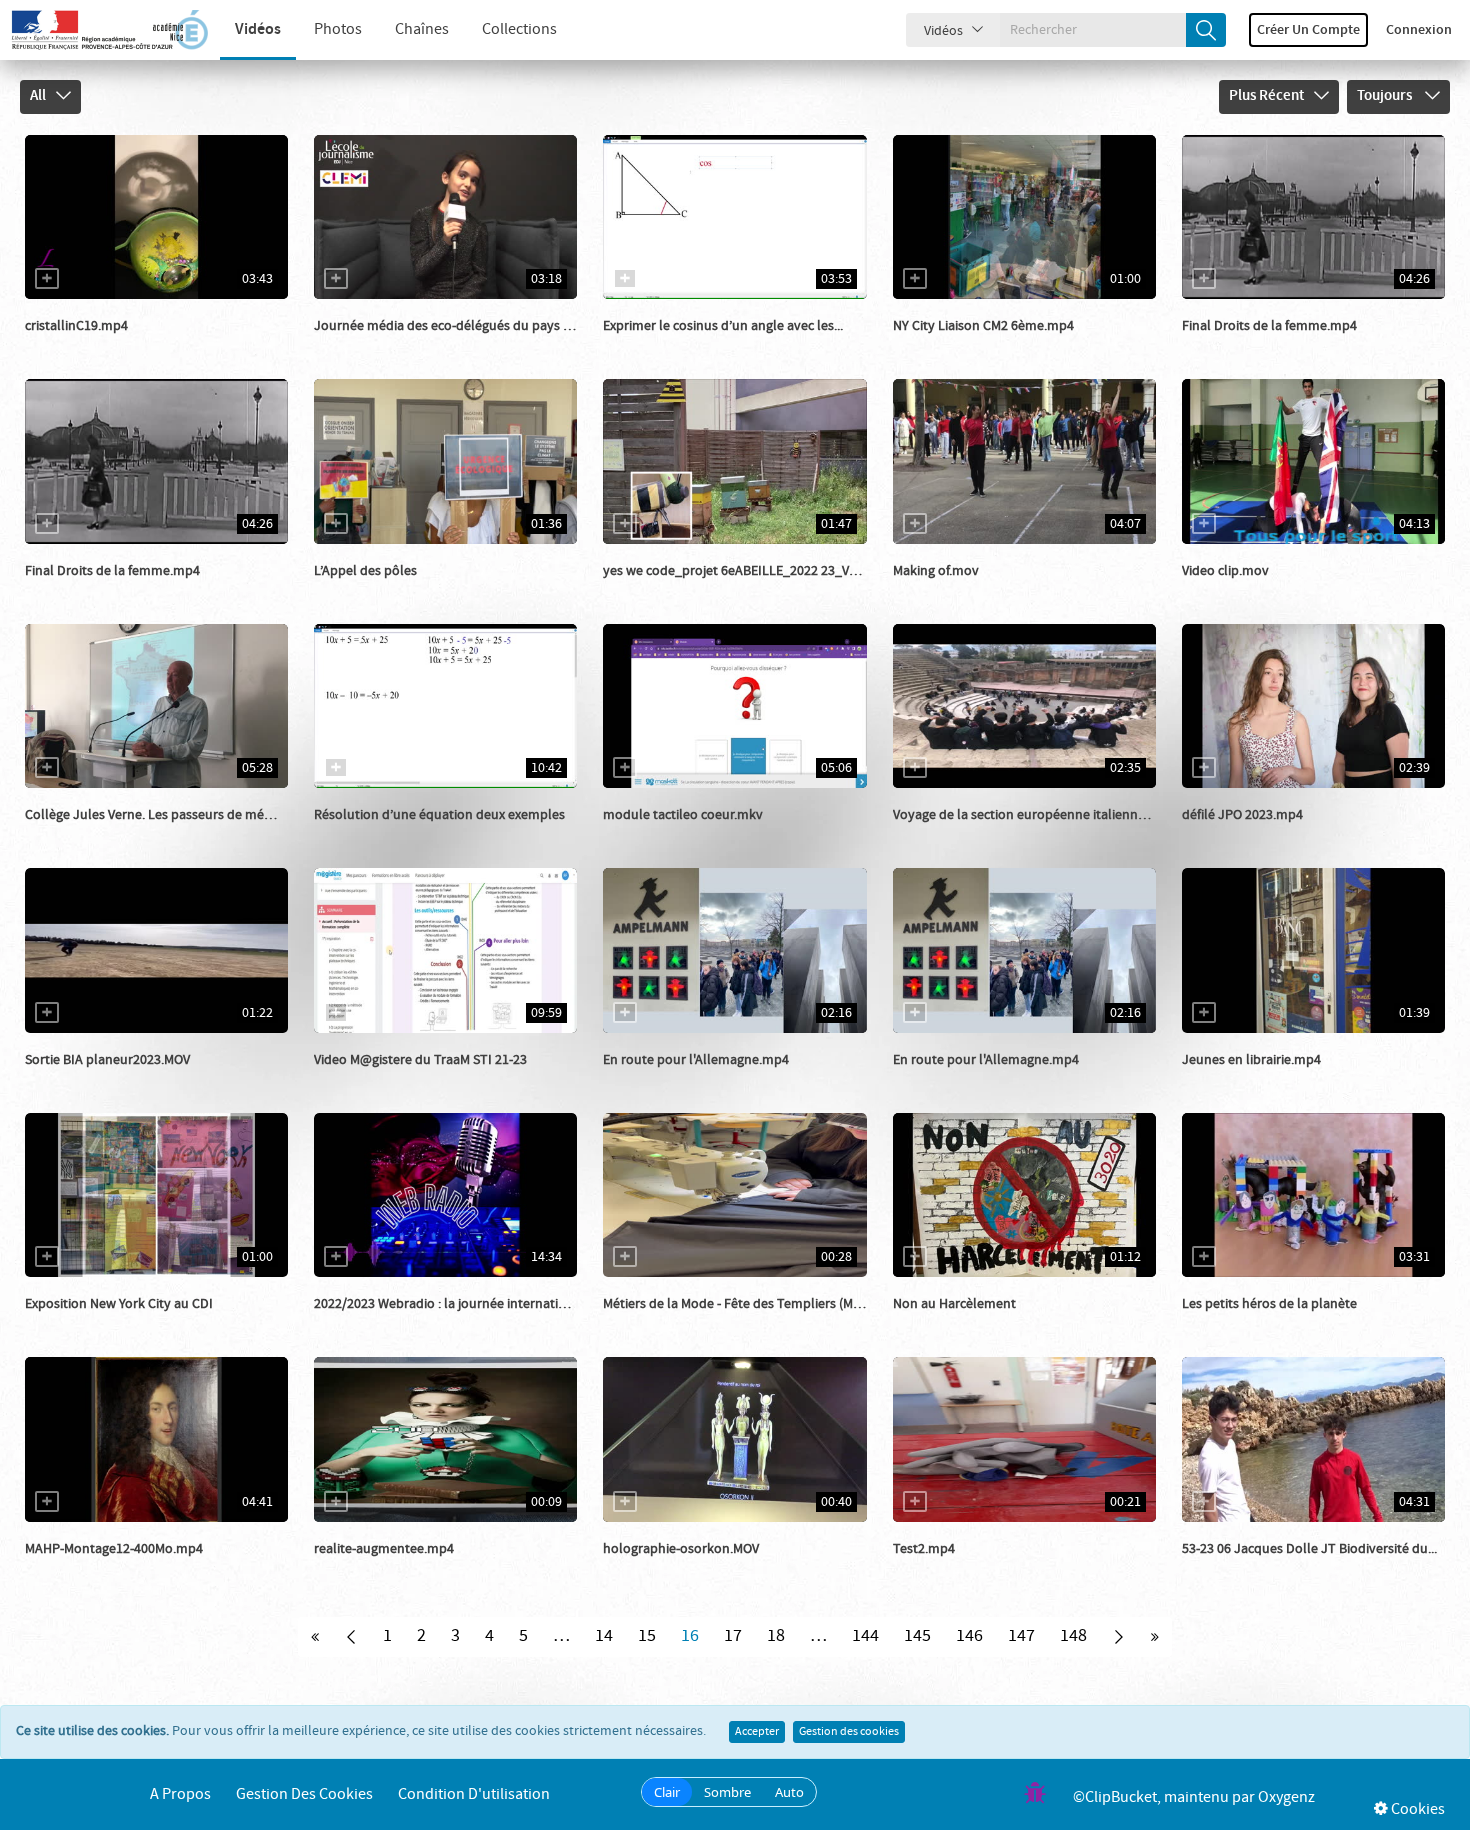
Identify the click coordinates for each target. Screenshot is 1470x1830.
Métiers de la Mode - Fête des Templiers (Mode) (741, 1304)
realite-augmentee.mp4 (384, 1549)
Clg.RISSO (944, 591)
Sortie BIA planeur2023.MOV (107, 1060)
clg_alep (941, 346)
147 (1021, 1636)
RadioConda (1241, 1080)
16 (690, 1636)
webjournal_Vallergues (116, 1080)
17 (733, 1636)
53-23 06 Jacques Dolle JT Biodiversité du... (1309, 1549)
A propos (180, 1794)
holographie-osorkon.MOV (681, 1549)
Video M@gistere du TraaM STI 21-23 (420, 1060)
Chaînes (422, 29)
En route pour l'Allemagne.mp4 (696, 1060)
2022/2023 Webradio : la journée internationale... (457, 1304)
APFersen (365, 1569)
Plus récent (1266, 96)
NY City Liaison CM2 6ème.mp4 (983, 326)
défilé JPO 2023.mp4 (1242, 815)
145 (917, 1636)
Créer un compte (1308, 30)
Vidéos (258, 29)
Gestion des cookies (849, 1732)
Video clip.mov (1225, 571)
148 (1073, 1636)
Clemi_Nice (370, 346)
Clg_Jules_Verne (97, 835)
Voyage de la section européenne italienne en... (1032, 815)
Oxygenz (1286, 1797)
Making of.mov (936, 571)
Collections (519, 29)
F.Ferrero (363, 1080)
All (38, 96)
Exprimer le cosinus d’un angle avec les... (723, 326)
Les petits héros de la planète (1269, 1304)
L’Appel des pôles (365, 571)
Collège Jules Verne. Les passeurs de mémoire (162, 815)
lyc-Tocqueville (961, 835)
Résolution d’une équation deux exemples (439, 815)
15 (647, 1636)
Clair (667, 1792)
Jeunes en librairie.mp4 (1251, 1060)
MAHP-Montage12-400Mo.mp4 (114, 1549)
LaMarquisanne (671, 1080)
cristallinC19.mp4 (76, 326)
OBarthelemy (87, 346)
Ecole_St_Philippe (1258, 1324)
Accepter (757, 1732)
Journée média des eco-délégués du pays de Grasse (467, 326)
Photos (338, 29)
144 (865, 1636)
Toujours (1386, 96)
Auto (789, 1792)
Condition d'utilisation (474, 1794)
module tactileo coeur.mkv (683, 815)
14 (604, 1636)
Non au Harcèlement (954, 1304)
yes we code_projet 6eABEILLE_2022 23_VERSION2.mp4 (766, 571)
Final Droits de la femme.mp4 (1269, 326)
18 (776, 1636)
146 (969, 1636)
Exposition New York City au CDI (119, 1304)
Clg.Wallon (658, 591)
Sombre (727, 1792)
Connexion (1419, 30)
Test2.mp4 (924, 1549)
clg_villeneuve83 (387, 1324)
